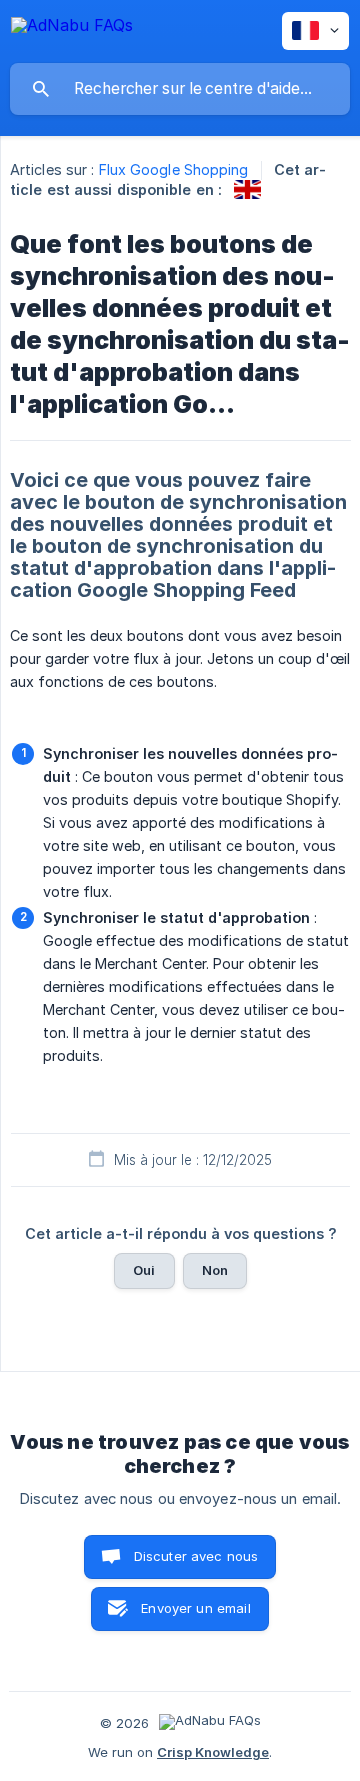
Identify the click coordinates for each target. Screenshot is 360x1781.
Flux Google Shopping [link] (174, 169)
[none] (72, 28)
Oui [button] (144, 1270)
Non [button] (215, 1270)
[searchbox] (180, 89)
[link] (247, 189)
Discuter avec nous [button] (196, 1556)
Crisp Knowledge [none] (213, 1752)
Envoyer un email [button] (195, 1608)
